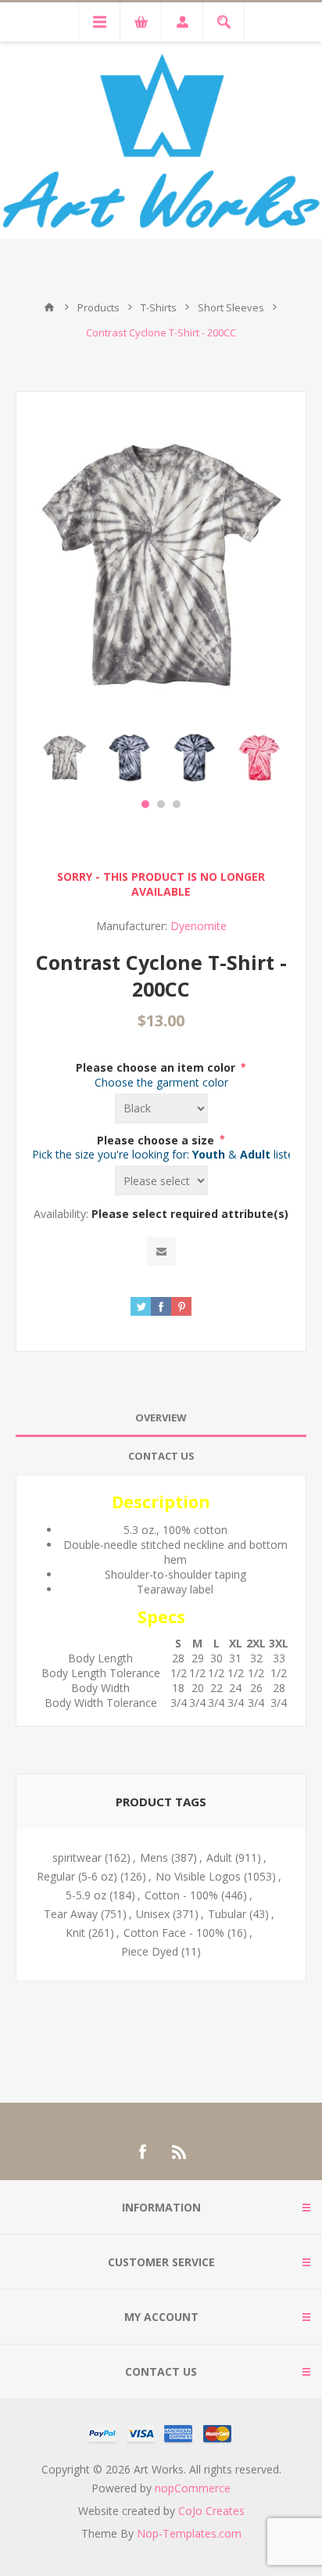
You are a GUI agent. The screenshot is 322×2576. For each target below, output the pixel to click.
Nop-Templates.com (189, 2533)
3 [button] (177, 804)
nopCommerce (193, 2488)
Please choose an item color (157, 1067)
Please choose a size (157, 1139)
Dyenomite (199, 926)
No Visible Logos (198, 1876)
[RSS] (180, 2152)
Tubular (227, 1914)
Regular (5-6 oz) (77, 1876)
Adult (219, 1857)
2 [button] (161, 804)
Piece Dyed (150, 1951)
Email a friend (161, 1251)
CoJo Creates (211, 2511)
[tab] (161, 1418)
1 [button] (145, 804)
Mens (154, 1857)
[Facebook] (142, 2152)
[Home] (49, 307)
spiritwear (77, 1857)
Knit (75, 1933)
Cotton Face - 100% (174, 1933)
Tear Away (71, 1914)
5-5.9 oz (86, 1895)
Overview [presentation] (161, 1417)
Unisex (153, 1914)
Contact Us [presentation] (161, 1456)
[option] (64, 758)
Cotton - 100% (181, 1895)
